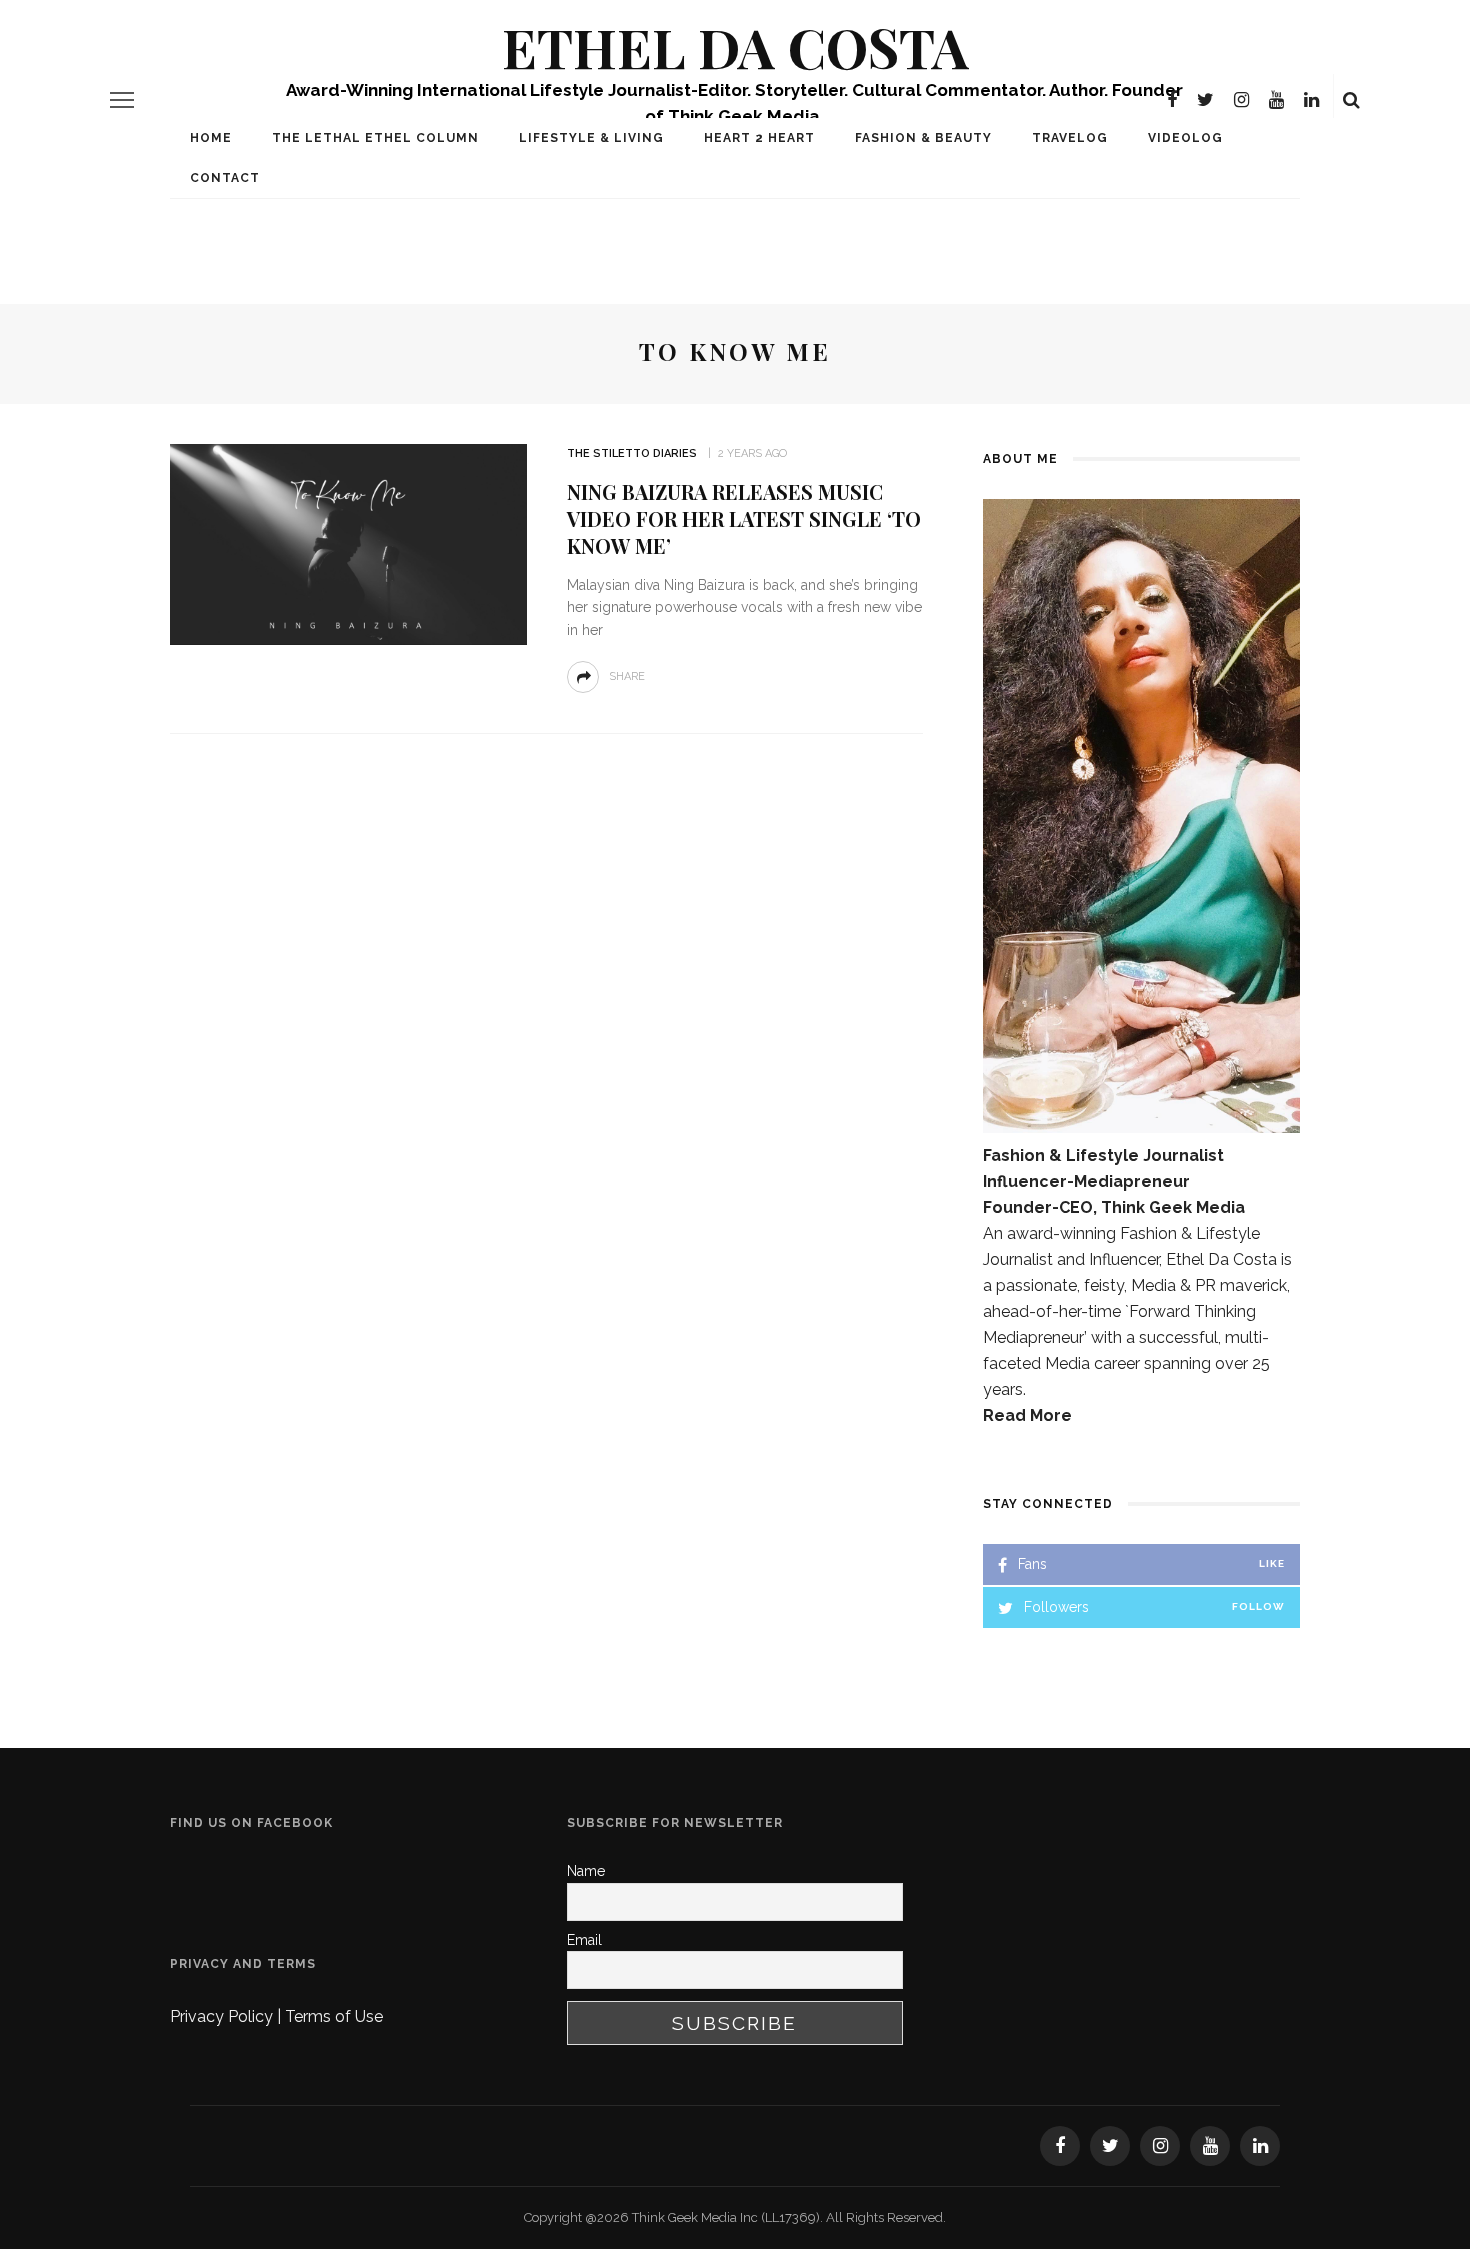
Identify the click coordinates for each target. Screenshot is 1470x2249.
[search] (1351, 100)
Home (211, 138)
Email (584, 1940)
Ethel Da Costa (735, 46)
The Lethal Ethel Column (375, 138)
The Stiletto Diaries (632, 453)
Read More (1027, 1415)
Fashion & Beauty (923, 138)
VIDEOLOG (1185, 138)
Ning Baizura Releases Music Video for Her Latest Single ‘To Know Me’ (744, 518)
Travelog (1070, 138)
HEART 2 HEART (759, 138)
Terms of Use (334, 2016)
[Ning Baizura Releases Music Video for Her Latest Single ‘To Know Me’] (348, 543)
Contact (225, 178)
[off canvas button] (122, 100)
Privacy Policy (223, 2016)
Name (586, 1871)
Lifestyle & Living (591, 138)
